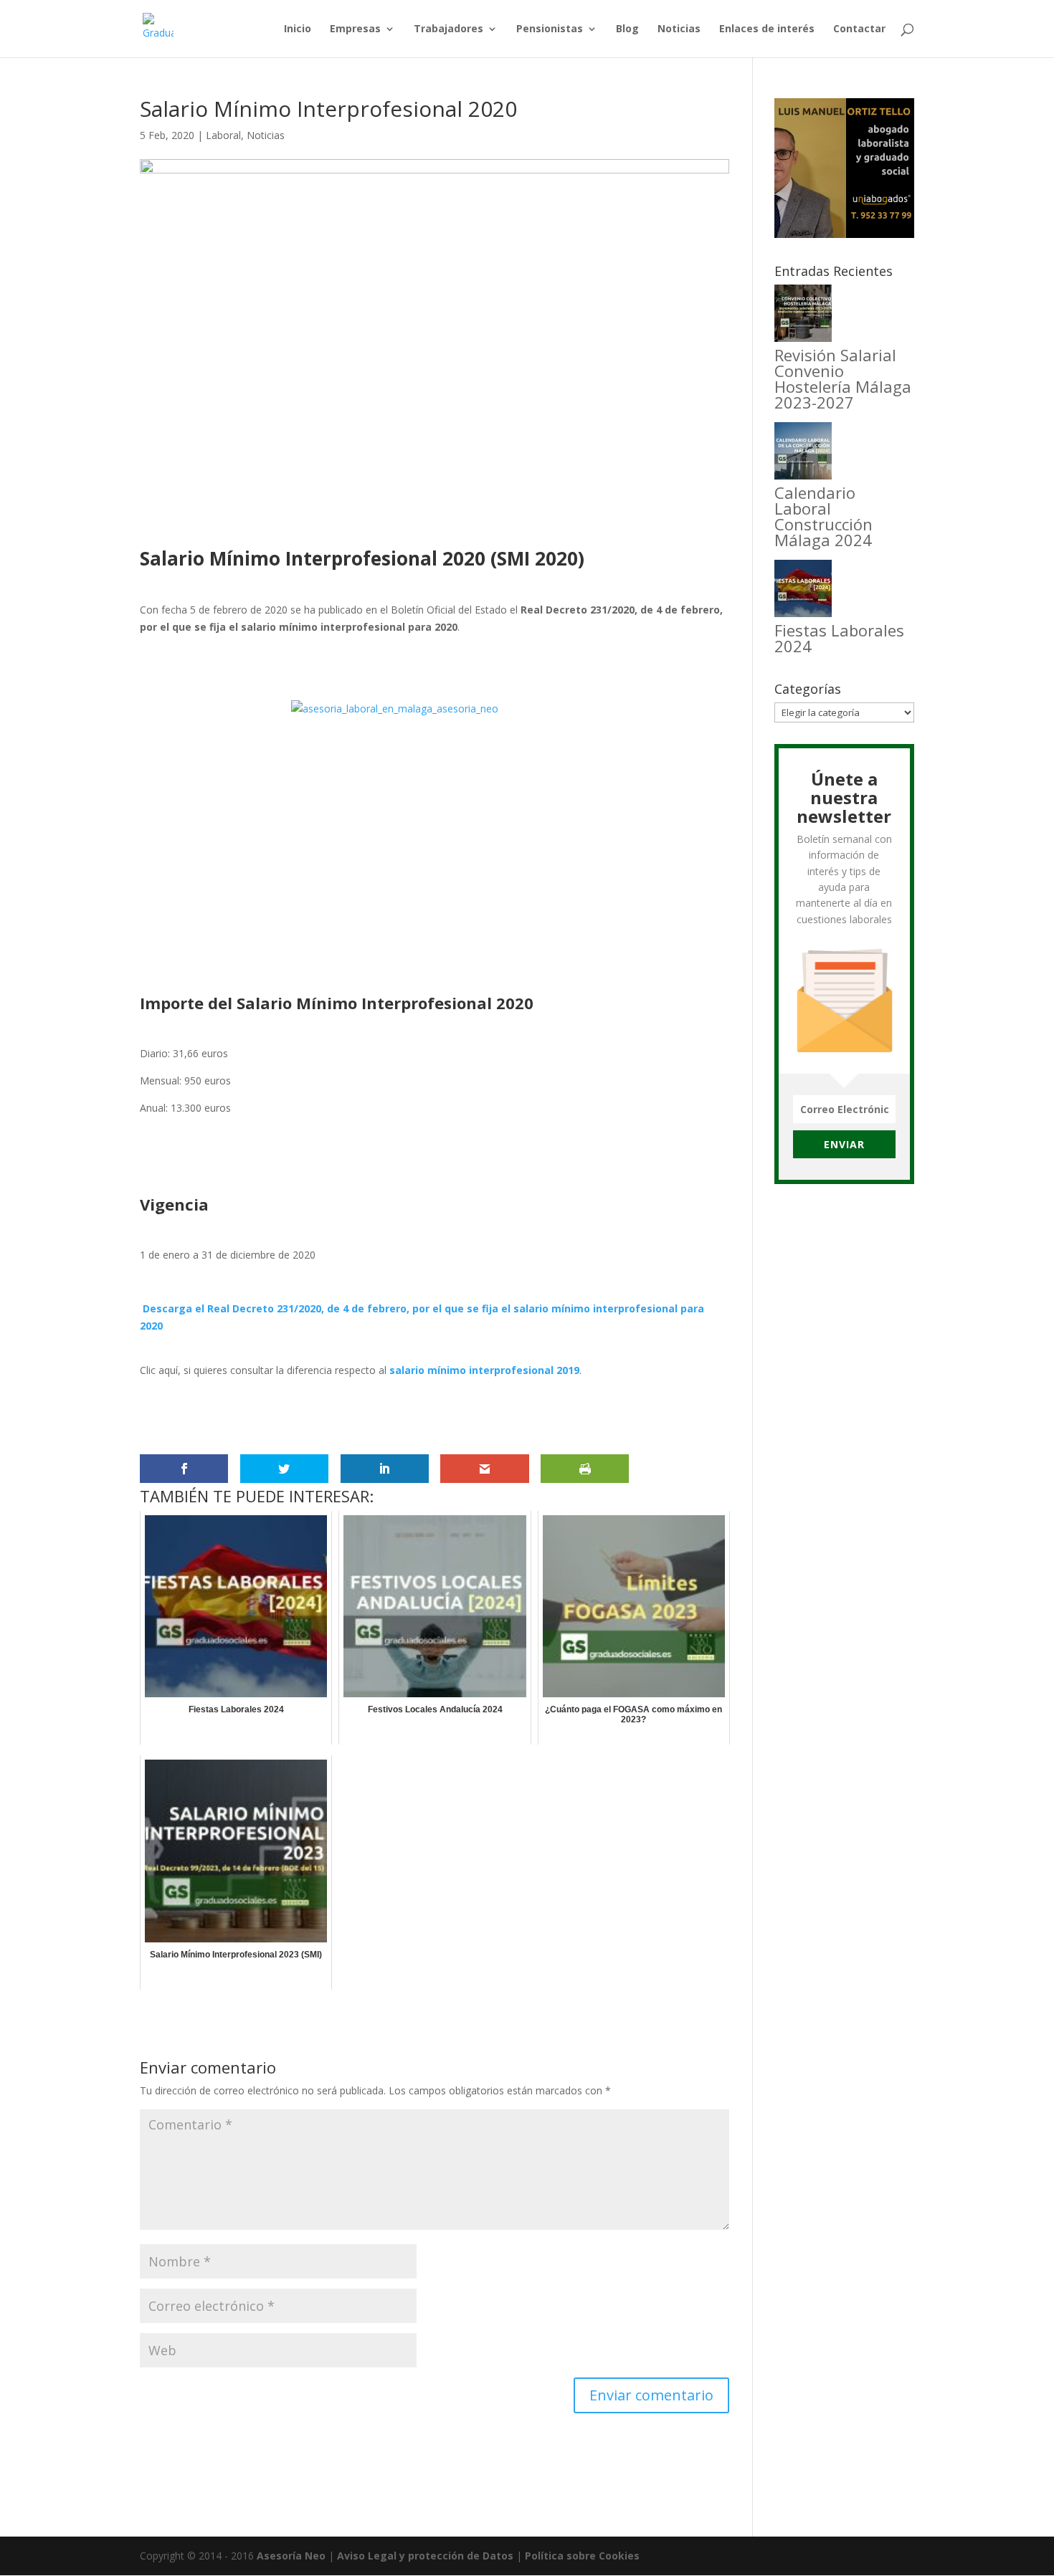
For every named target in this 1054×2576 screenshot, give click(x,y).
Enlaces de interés (767, 29)
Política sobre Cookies (582, 2556)
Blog (627, 29)
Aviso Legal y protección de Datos (425, 2556)
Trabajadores (448, 29)
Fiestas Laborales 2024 (839, 638)
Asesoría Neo (291, 2556)
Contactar (859, 29)
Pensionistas (550, 29)
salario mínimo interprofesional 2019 (484, 1370)
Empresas (355, 29)
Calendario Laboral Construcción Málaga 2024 (823, 516)
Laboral (223, 135)
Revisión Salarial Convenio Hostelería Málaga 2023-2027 (843, 378)
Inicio (298, 29)
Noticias (679, 29)
